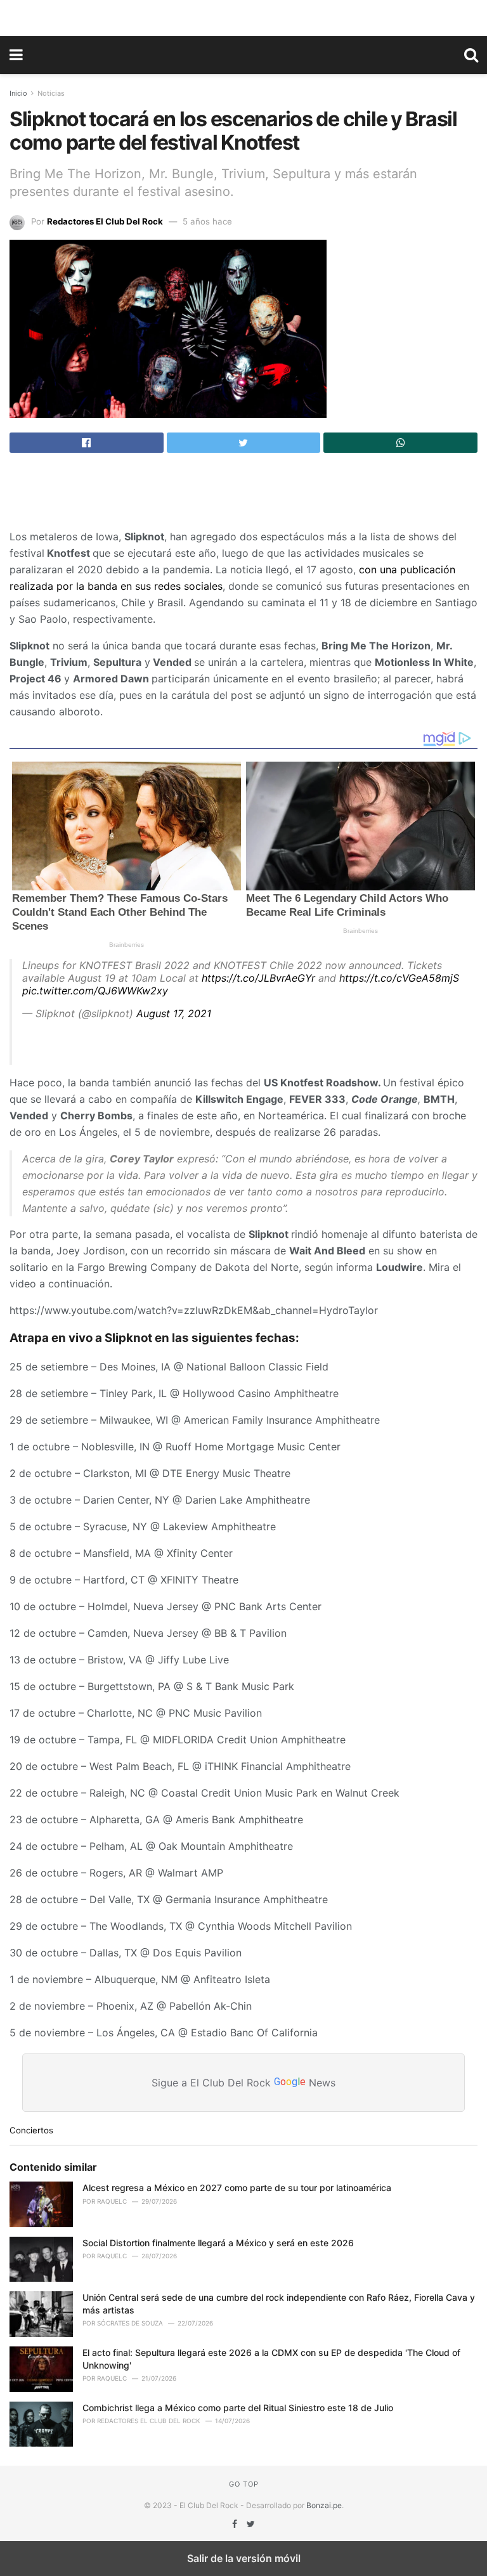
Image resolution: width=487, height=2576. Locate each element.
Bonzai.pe (324, 2505)
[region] (243, 16)
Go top (244, 2484)
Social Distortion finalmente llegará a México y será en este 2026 (218, 2243)
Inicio (18, 93)
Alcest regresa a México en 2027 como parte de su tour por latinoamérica (237, 2188)
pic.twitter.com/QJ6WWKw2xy (95, 991)
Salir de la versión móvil (244, 2558)
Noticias (51, 93)
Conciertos (31, 2130)
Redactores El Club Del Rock (105, 221)
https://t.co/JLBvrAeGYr (258, 978)
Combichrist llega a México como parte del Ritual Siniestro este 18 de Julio (238, 2408)
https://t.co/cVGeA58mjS (399, 978)
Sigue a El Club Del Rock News (243, 2082)
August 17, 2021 (174, 1013)
